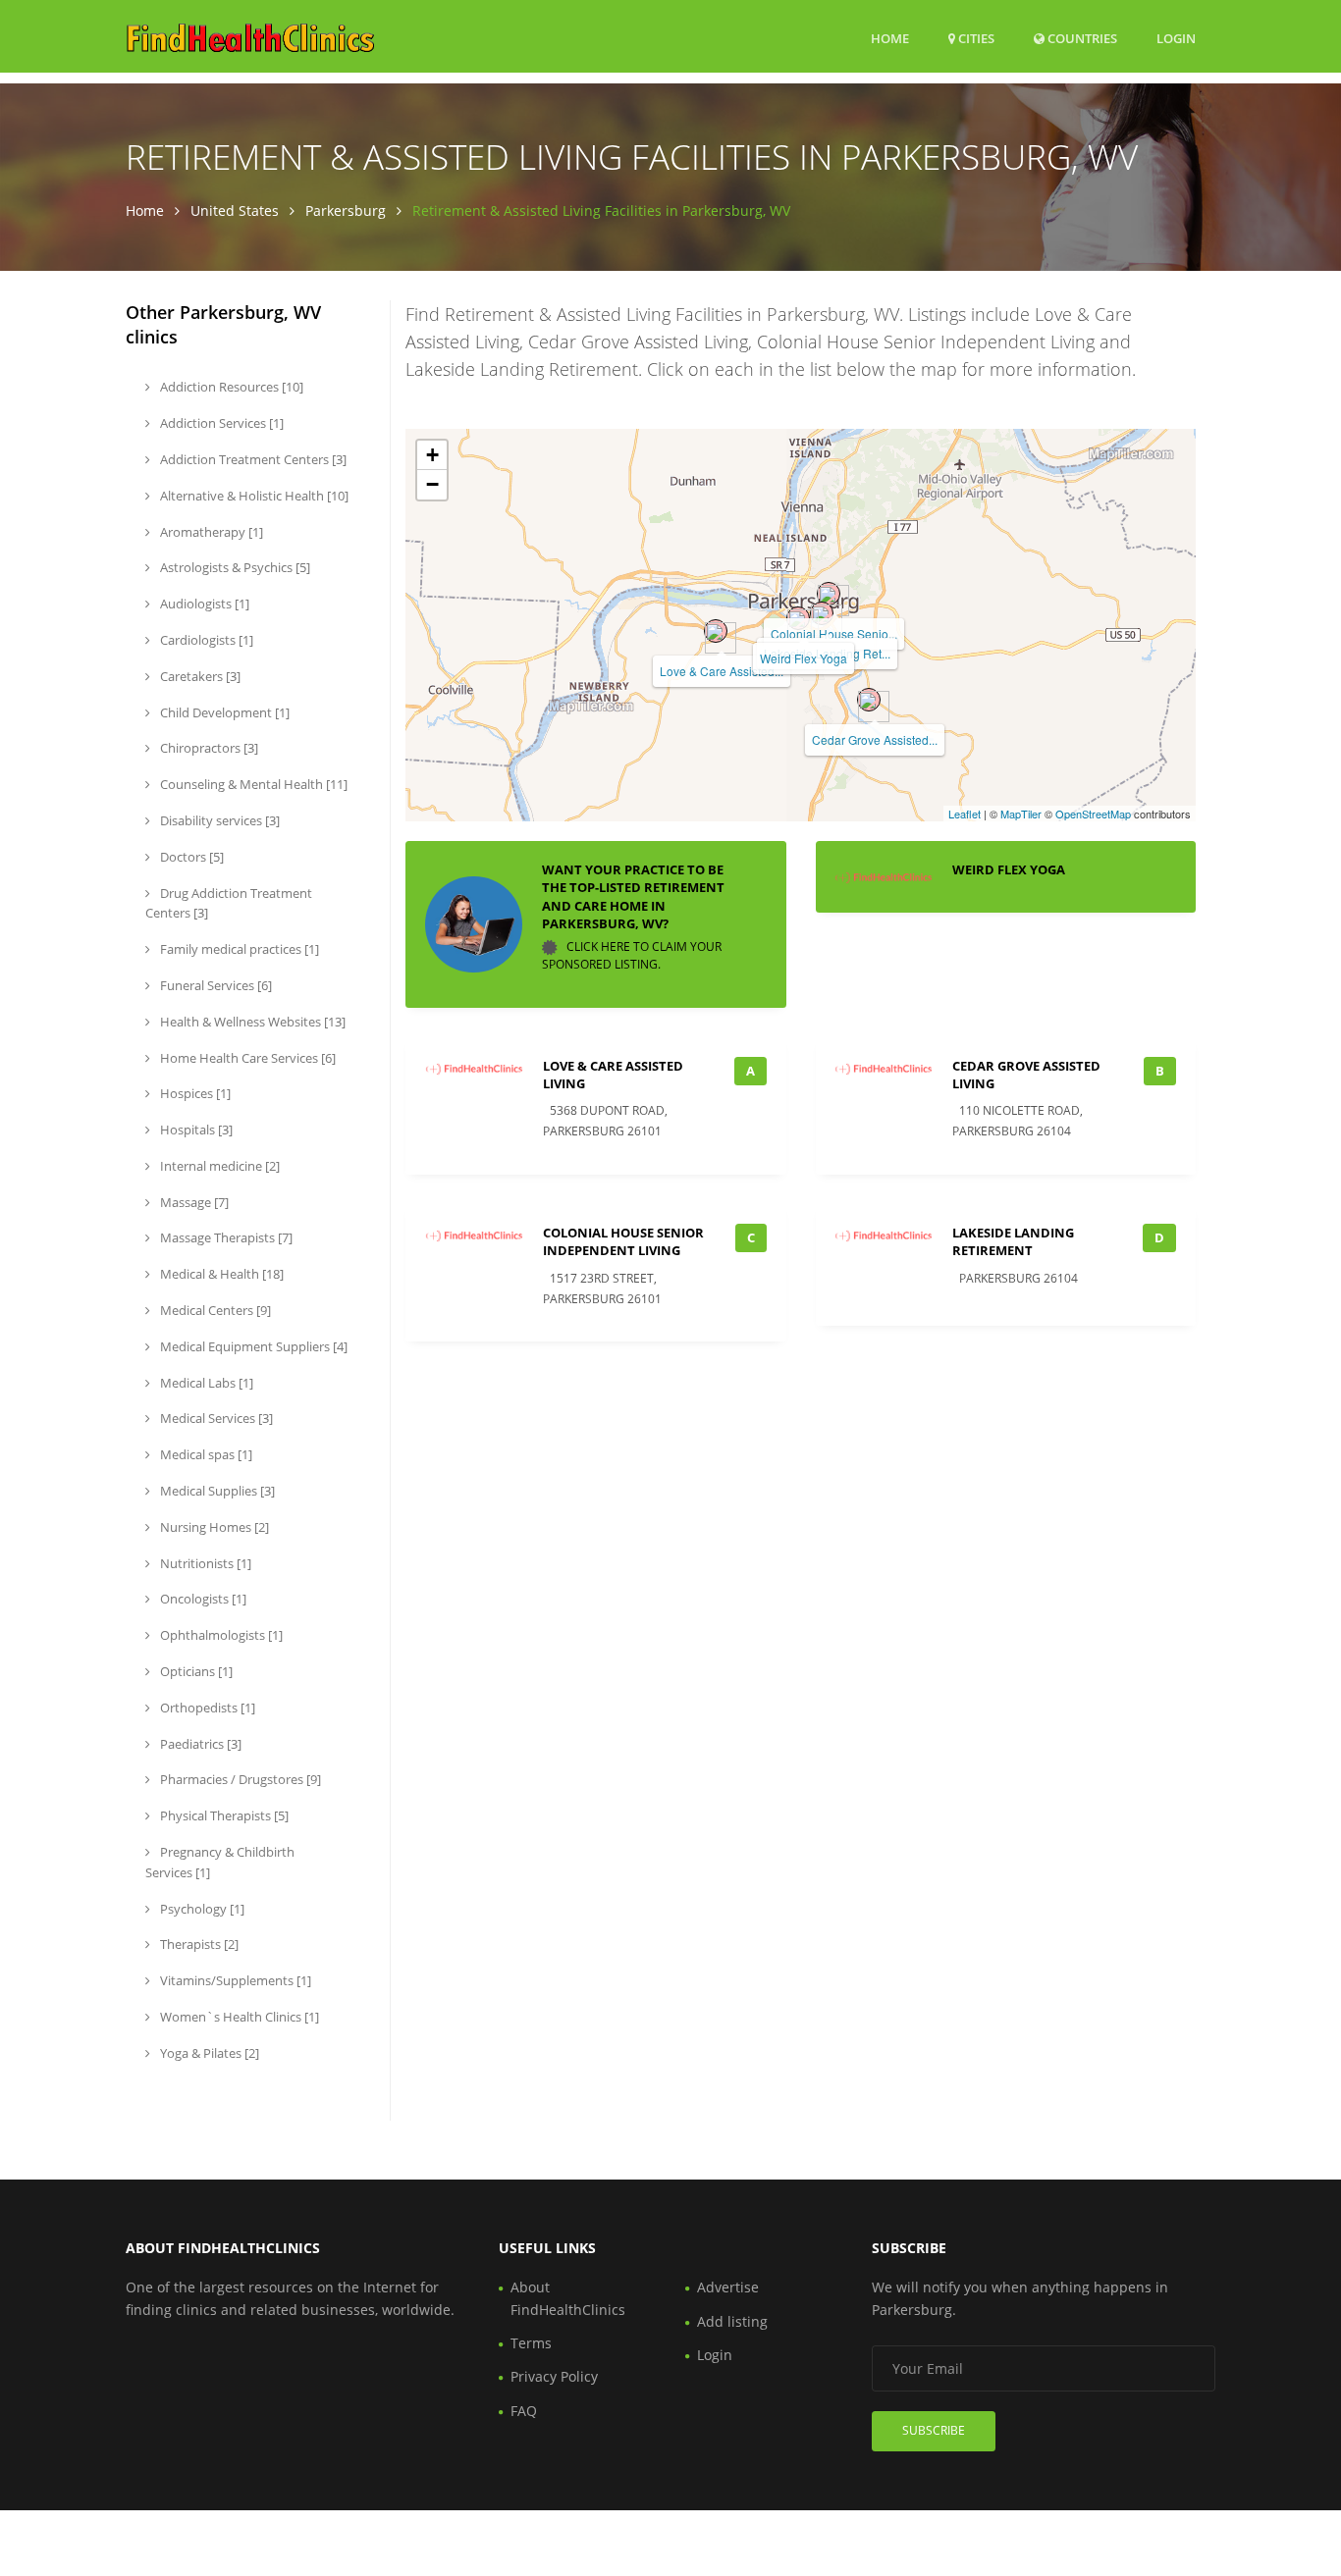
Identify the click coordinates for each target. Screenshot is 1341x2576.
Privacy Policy (554, 2376)
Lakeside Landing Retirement (1013, 1241)
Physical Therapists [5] (223, 1815)
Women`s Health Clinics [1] (238, 2017)
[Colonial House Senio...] (829, 594)
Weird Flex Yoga (804, 658)
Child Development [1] (223, 712)
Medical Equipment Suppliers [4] (252, 1346)
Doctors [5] (190, 857)
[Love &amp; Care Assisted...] (716, 631)
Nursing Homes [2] (213, 1527)
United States (235, 210)
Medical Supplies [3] (216, 1491)
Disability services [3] (218, 820)
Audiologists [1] (203, 604)
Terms (531, 2343)
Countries (1081, 38)
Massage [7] (193, 1202)
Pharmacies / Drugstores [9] (239, 1779)
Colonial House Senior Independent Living (623, 1241)
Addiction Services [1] (220, 423)
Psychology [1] (201, 1909)
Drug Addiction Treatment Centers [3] (229, 903)
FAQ (524, 2411)
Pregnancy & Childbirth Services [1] (220, 1862)
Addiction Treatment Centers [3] (252, 459)
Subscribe (934, 2430)
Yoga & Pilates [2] (208, 2053)
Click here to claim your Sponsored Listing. (632, 955)
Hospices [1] (194, 1093)
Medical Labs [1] (205, 1383)
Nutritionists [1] (204, 1563)
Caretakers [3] (199, 676)
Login (1176, 38)
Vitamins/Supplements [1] (234, 1980)
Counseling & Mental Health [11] (252, 784)
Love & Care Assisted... (722, 671)
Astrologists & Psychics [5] (234, 567)
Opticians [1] (195, 1671)
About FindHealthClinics (568, 2298)
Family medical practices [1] (238, 949)
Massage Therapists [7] (225, 1237)
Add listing (732, 2321)
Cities (975, 38)
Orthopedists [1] (206, 1708)
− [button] (432, 484)
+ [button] (432, 455)
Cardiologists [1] (205, 640)
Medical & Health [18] (220, 1274)
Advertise (728, 2287)
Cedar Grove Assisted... (875, 739)
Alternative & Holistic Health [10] (253, 496)
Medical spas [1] (205, 1454)
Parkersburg (346, 210)
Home (890, 38)
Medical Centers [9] (214, 1310)
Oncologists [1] (202, 1599)
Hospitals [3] (195, 1130)
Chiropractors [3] (208, 748)
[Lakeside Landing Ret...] (822, 613)
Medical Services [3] (215, 1418)
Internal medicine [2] (218, 1166)
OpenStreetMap (1093, 814)
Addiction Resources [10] (230, 387)
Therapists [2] (198, 1944)
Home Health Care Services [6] (246, 1058)
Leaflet (965, 814)
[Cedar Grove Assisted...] (869, 700)
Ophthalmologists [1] (220, 1635)
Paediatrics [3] (199, 1744)
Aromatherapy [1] (210, 532)
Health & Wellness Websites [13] (251, 1022)
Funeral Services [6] (215, 985)
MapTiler (1021, 814)
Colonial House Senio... (834, 633)
